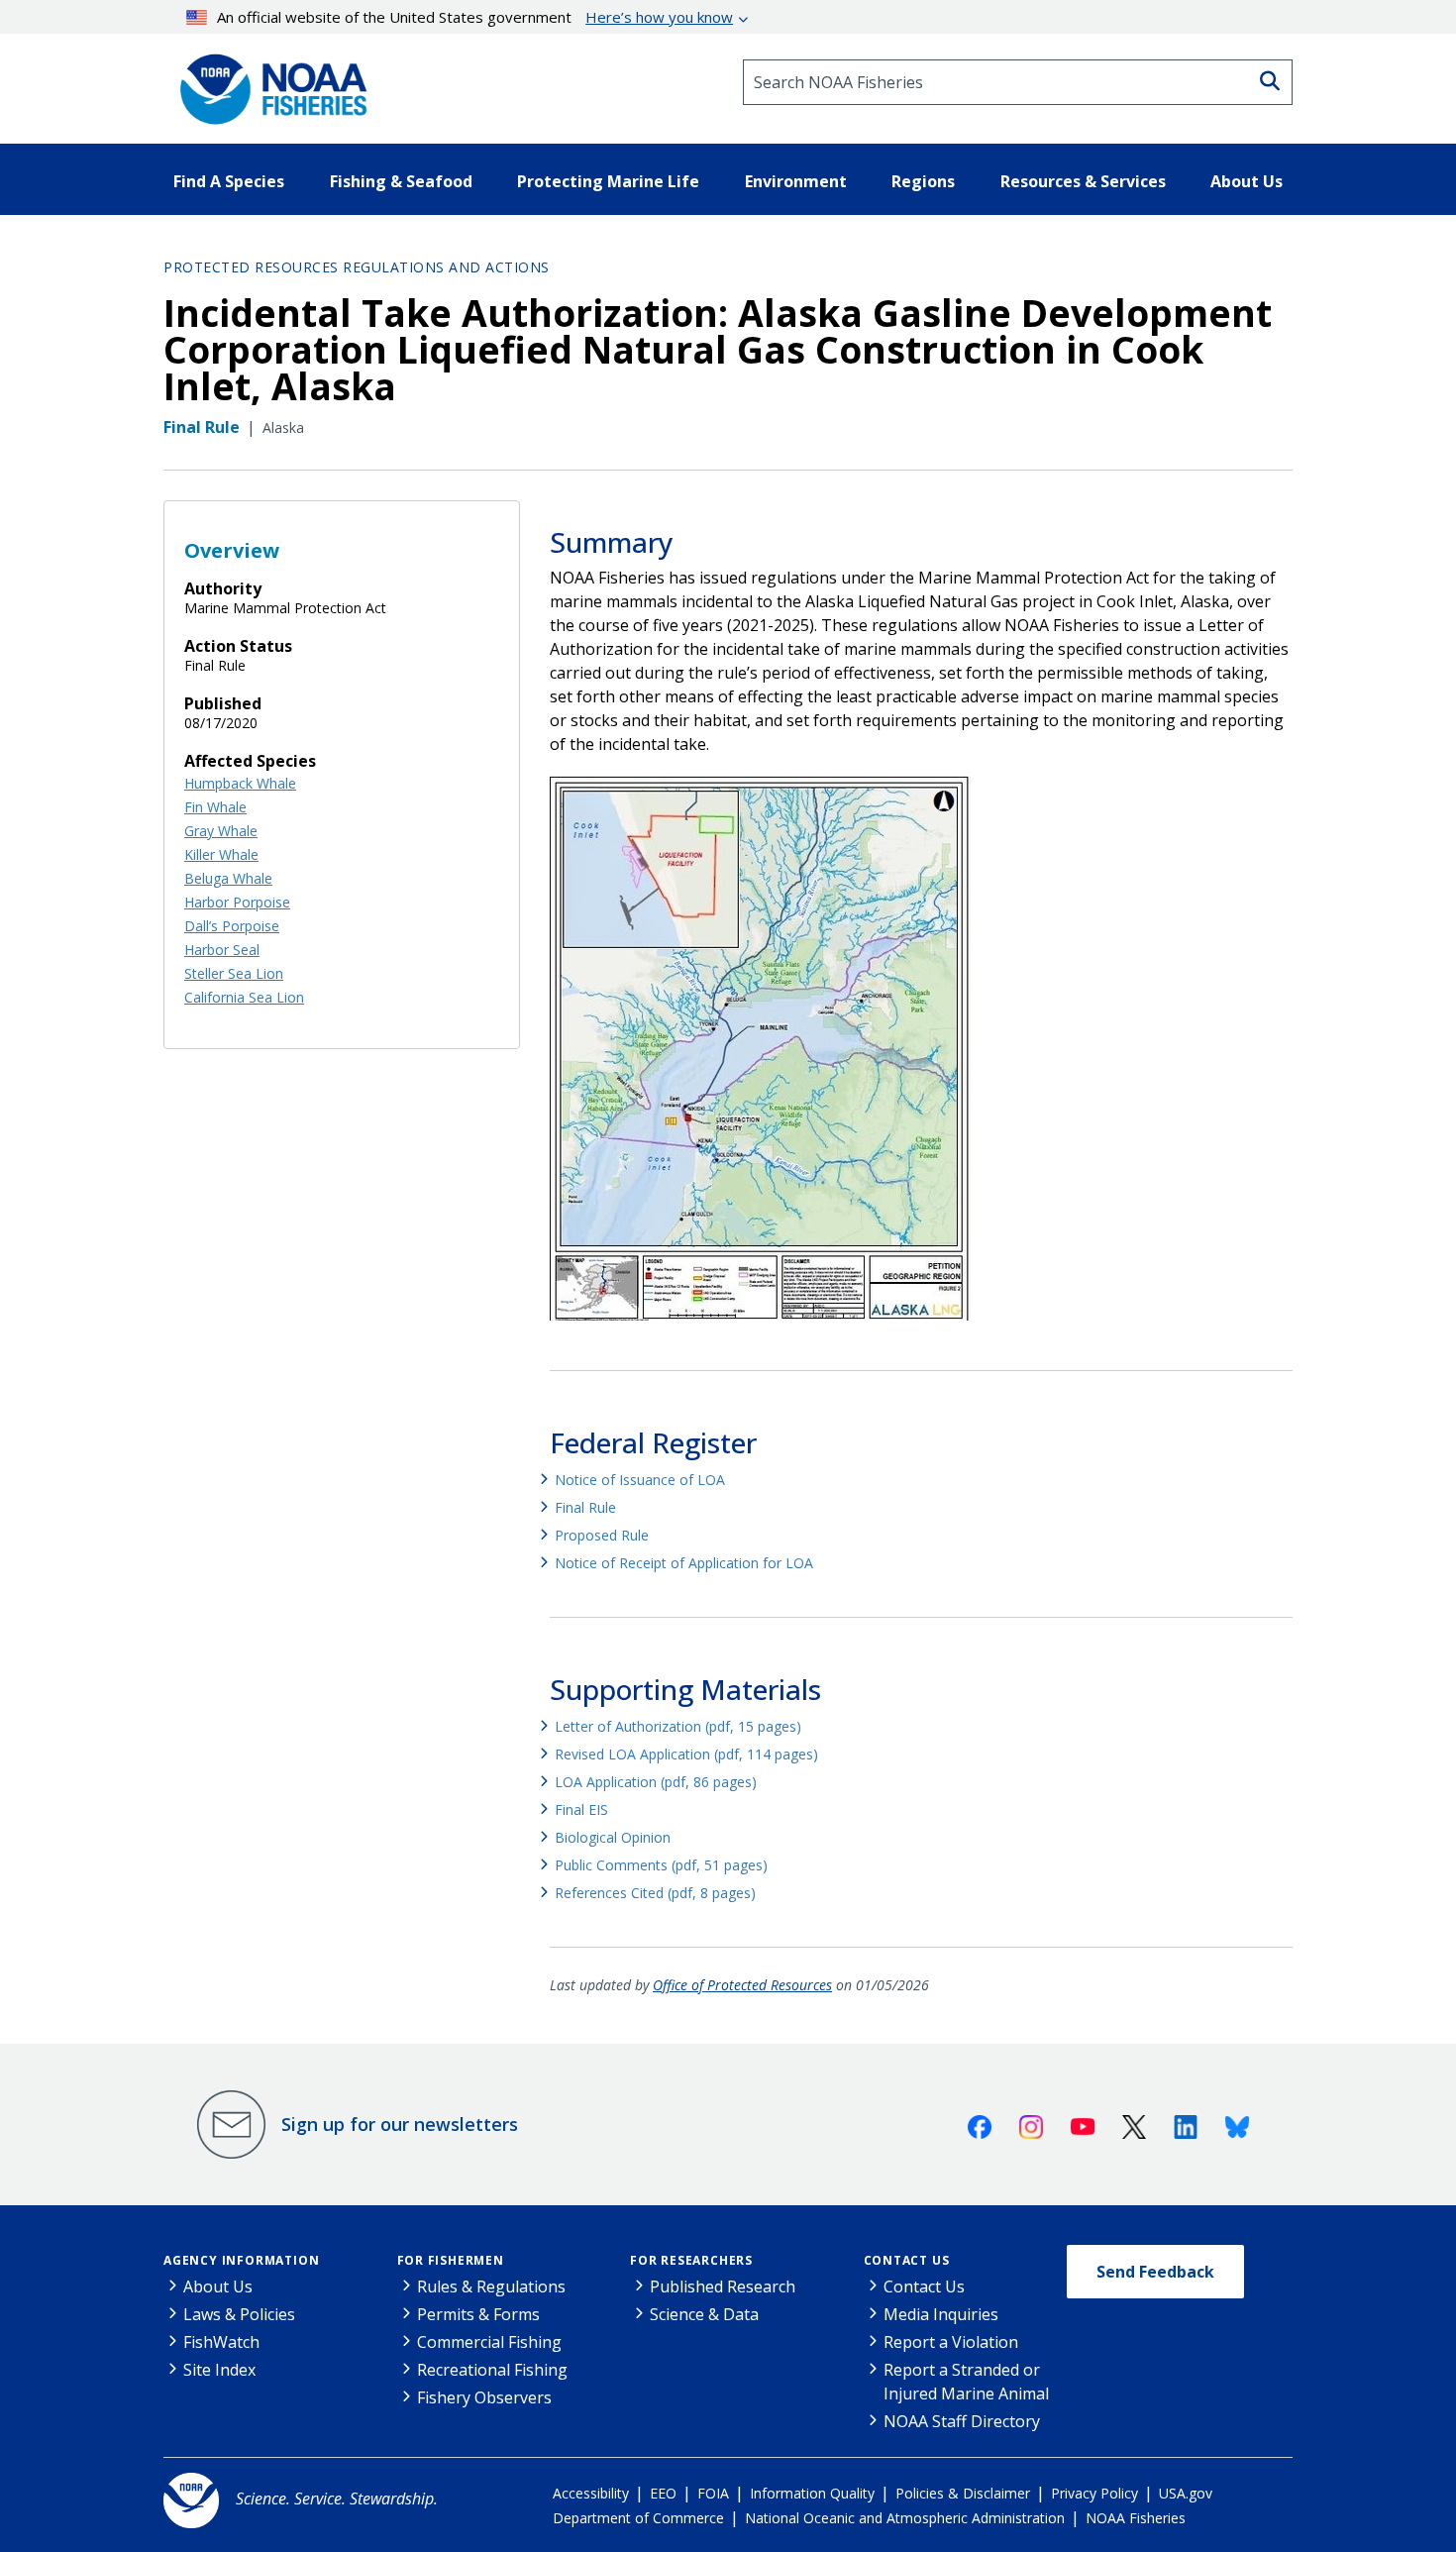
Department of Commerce (638, 2518)
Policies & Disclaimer (963, 2493)
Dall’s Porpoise (232, 926)
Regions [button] (923, 181)
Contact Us (907, 2260)
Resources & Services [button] (1083, 181)
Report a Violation (951, 2342)
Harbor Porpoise (237, 902)
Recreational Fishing (492, 2370)
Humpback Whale (240, 783)
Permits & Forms (478, 2314)
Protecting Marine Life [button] (608, 181)
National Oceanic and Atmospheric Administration (905, 2518)
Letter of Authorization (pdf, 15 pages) (678, 1726)
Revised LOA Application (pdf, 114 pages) (686, 1754)
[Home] (267, 82)
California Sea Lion (244, 997)
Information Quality (812, 2493)
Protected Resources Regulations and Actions (357, 267)
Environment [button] (796, 181)
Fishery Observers (484, 2397)
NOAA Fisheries (1136, 2518)
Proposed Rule (602, 1535)
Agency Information (241, 2260)
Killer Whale (221, 854)
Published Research (723, 2286)
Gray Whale (221, 831)
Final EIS (581, 1809)
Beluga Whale (228, 878)
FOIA (713, 2493)
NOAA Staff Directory (962, 2421)
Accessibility (591, 2493)
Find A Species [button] (229, 181)
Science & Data (704, 2314)
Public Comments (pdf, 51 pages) (661, 1865)
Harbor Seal (222, 950)
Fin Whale (215, 807)
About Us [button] (1247, 181)
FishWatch (221, 2342)
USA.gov (1186, 2493)
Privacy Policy (1094, 2493)
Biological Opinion (613, 1837)
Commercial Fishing (489, 2342)
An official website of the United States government (475, 17)
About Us (218, 2286)
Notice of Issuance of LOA (640, 1480)
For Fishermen (451, 2260)
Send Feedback (1155, 2272)
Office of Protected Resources (742, 1985)
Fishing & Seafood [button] (401, 181)
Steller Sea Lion (234, 973)
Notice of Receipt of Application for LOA (684, 1563)
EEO (663, 2493)
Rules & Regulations (491, 2286)
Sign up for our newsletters (400, 2124)
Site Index (219, 2370)
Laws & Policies (239, 2314)
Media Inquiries (941, 2314)
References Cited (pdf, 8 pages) (655, 1893)
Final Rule (585, 1507)
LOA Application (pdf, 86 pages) (656, 1782)
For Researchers (691, 2260)
